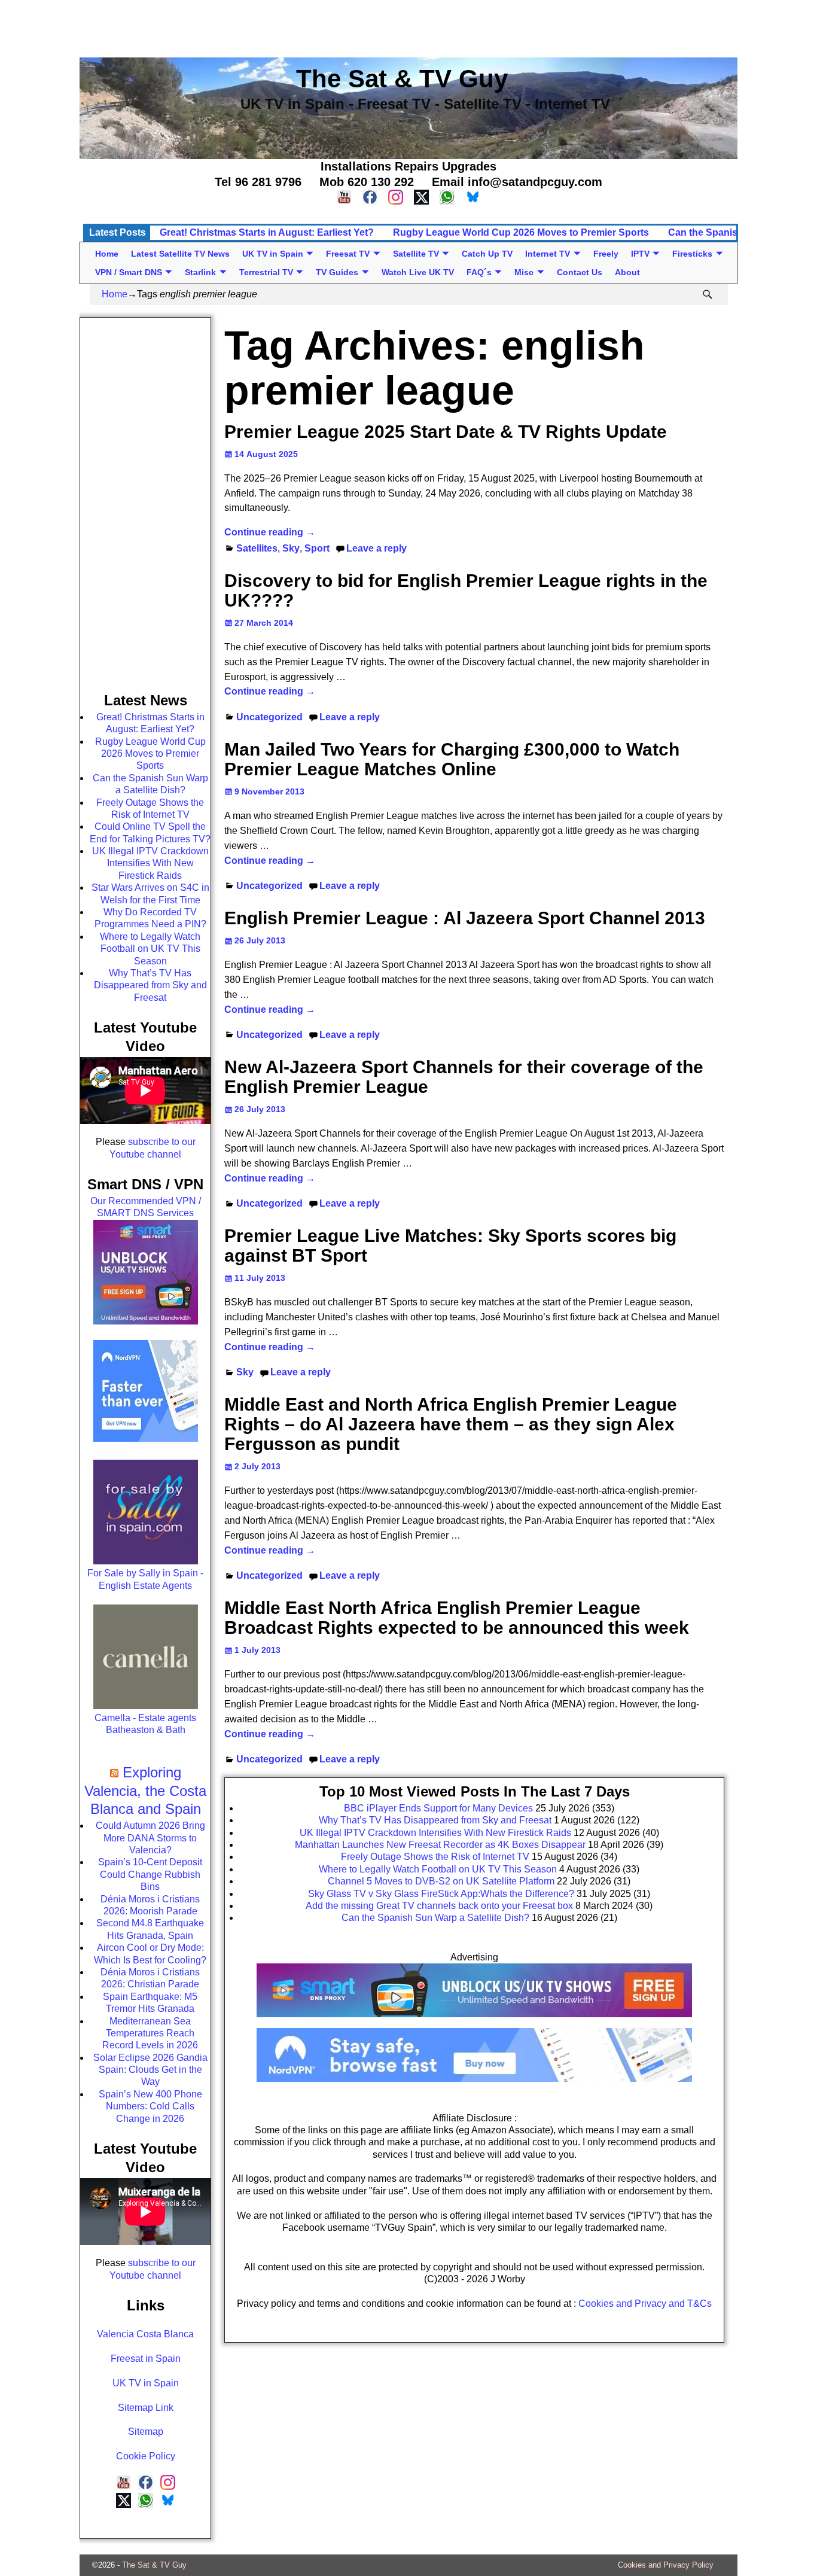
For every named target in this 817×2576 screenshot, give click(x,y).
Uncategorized (269, 717)
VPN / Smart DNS (129, 272)
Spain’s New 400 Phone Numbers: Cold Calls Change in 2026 (150, 2106)
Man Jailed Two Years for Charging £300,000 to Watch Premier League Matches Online (452, 759)
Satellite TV (416, 254)
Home (107, 254)
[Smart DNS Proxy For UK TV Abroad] (474, 2021)
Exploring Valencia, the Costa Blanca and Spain (145, 1791)
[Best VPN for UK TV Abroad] (474, 2079)
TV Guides (337, 272)
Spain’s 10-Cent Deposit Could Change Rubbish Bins (150, 1874)
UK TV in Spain (273, 254)
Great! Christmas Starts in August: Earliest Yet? (267, 232)
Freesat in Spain (146, 2359)
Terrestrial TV (266, 272)
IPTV (640, 254)
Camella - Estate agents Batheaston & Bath (145, 1724)
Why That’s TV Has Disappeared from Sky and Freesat (150, 985)
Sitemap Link (146, 2408)
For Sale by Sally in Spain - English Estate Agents (145, 1579)
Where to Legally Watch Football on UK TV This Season (150, 949)
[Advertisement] (409, 27)
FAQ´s (479, 272)
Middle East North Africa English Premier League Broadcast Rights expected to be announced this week (457, 1618)
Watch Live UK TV (418, 272)
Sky (291, 548)
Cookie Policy (146, 2456)
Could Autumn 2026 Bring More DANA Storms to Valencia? (150, 1838)
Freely (606, 254)
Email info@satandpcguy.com (517, 182)
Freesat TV (348, 254)
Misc (524, 272)
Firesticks (692, 254)
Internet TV (548, 254)
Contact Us (580, 272)
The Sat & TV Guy (154, 2565)
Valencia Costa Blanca (145, 2334)
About (627, 272)
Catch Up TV (487, 254)
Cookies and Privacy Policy (666, 2565)
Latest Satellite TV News (180, 254)
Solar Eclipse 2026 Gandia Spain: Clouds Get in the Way (150, 2070)
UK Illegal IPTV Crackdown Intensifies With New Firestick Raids (150, 863)
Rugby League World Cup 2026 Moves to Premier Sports (521, 232)
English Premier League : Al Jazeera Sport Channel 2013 (465, 918)
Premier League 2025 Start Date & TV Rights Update (446, 432)
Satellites (257, 548)
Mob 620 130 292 (367, 182)
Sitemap (146, 2432)
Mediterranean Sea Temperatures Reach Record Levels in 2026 (150, 2033)
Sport (317, 548)
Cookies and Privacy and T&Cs (645, 2304)
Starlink (200, 272)
